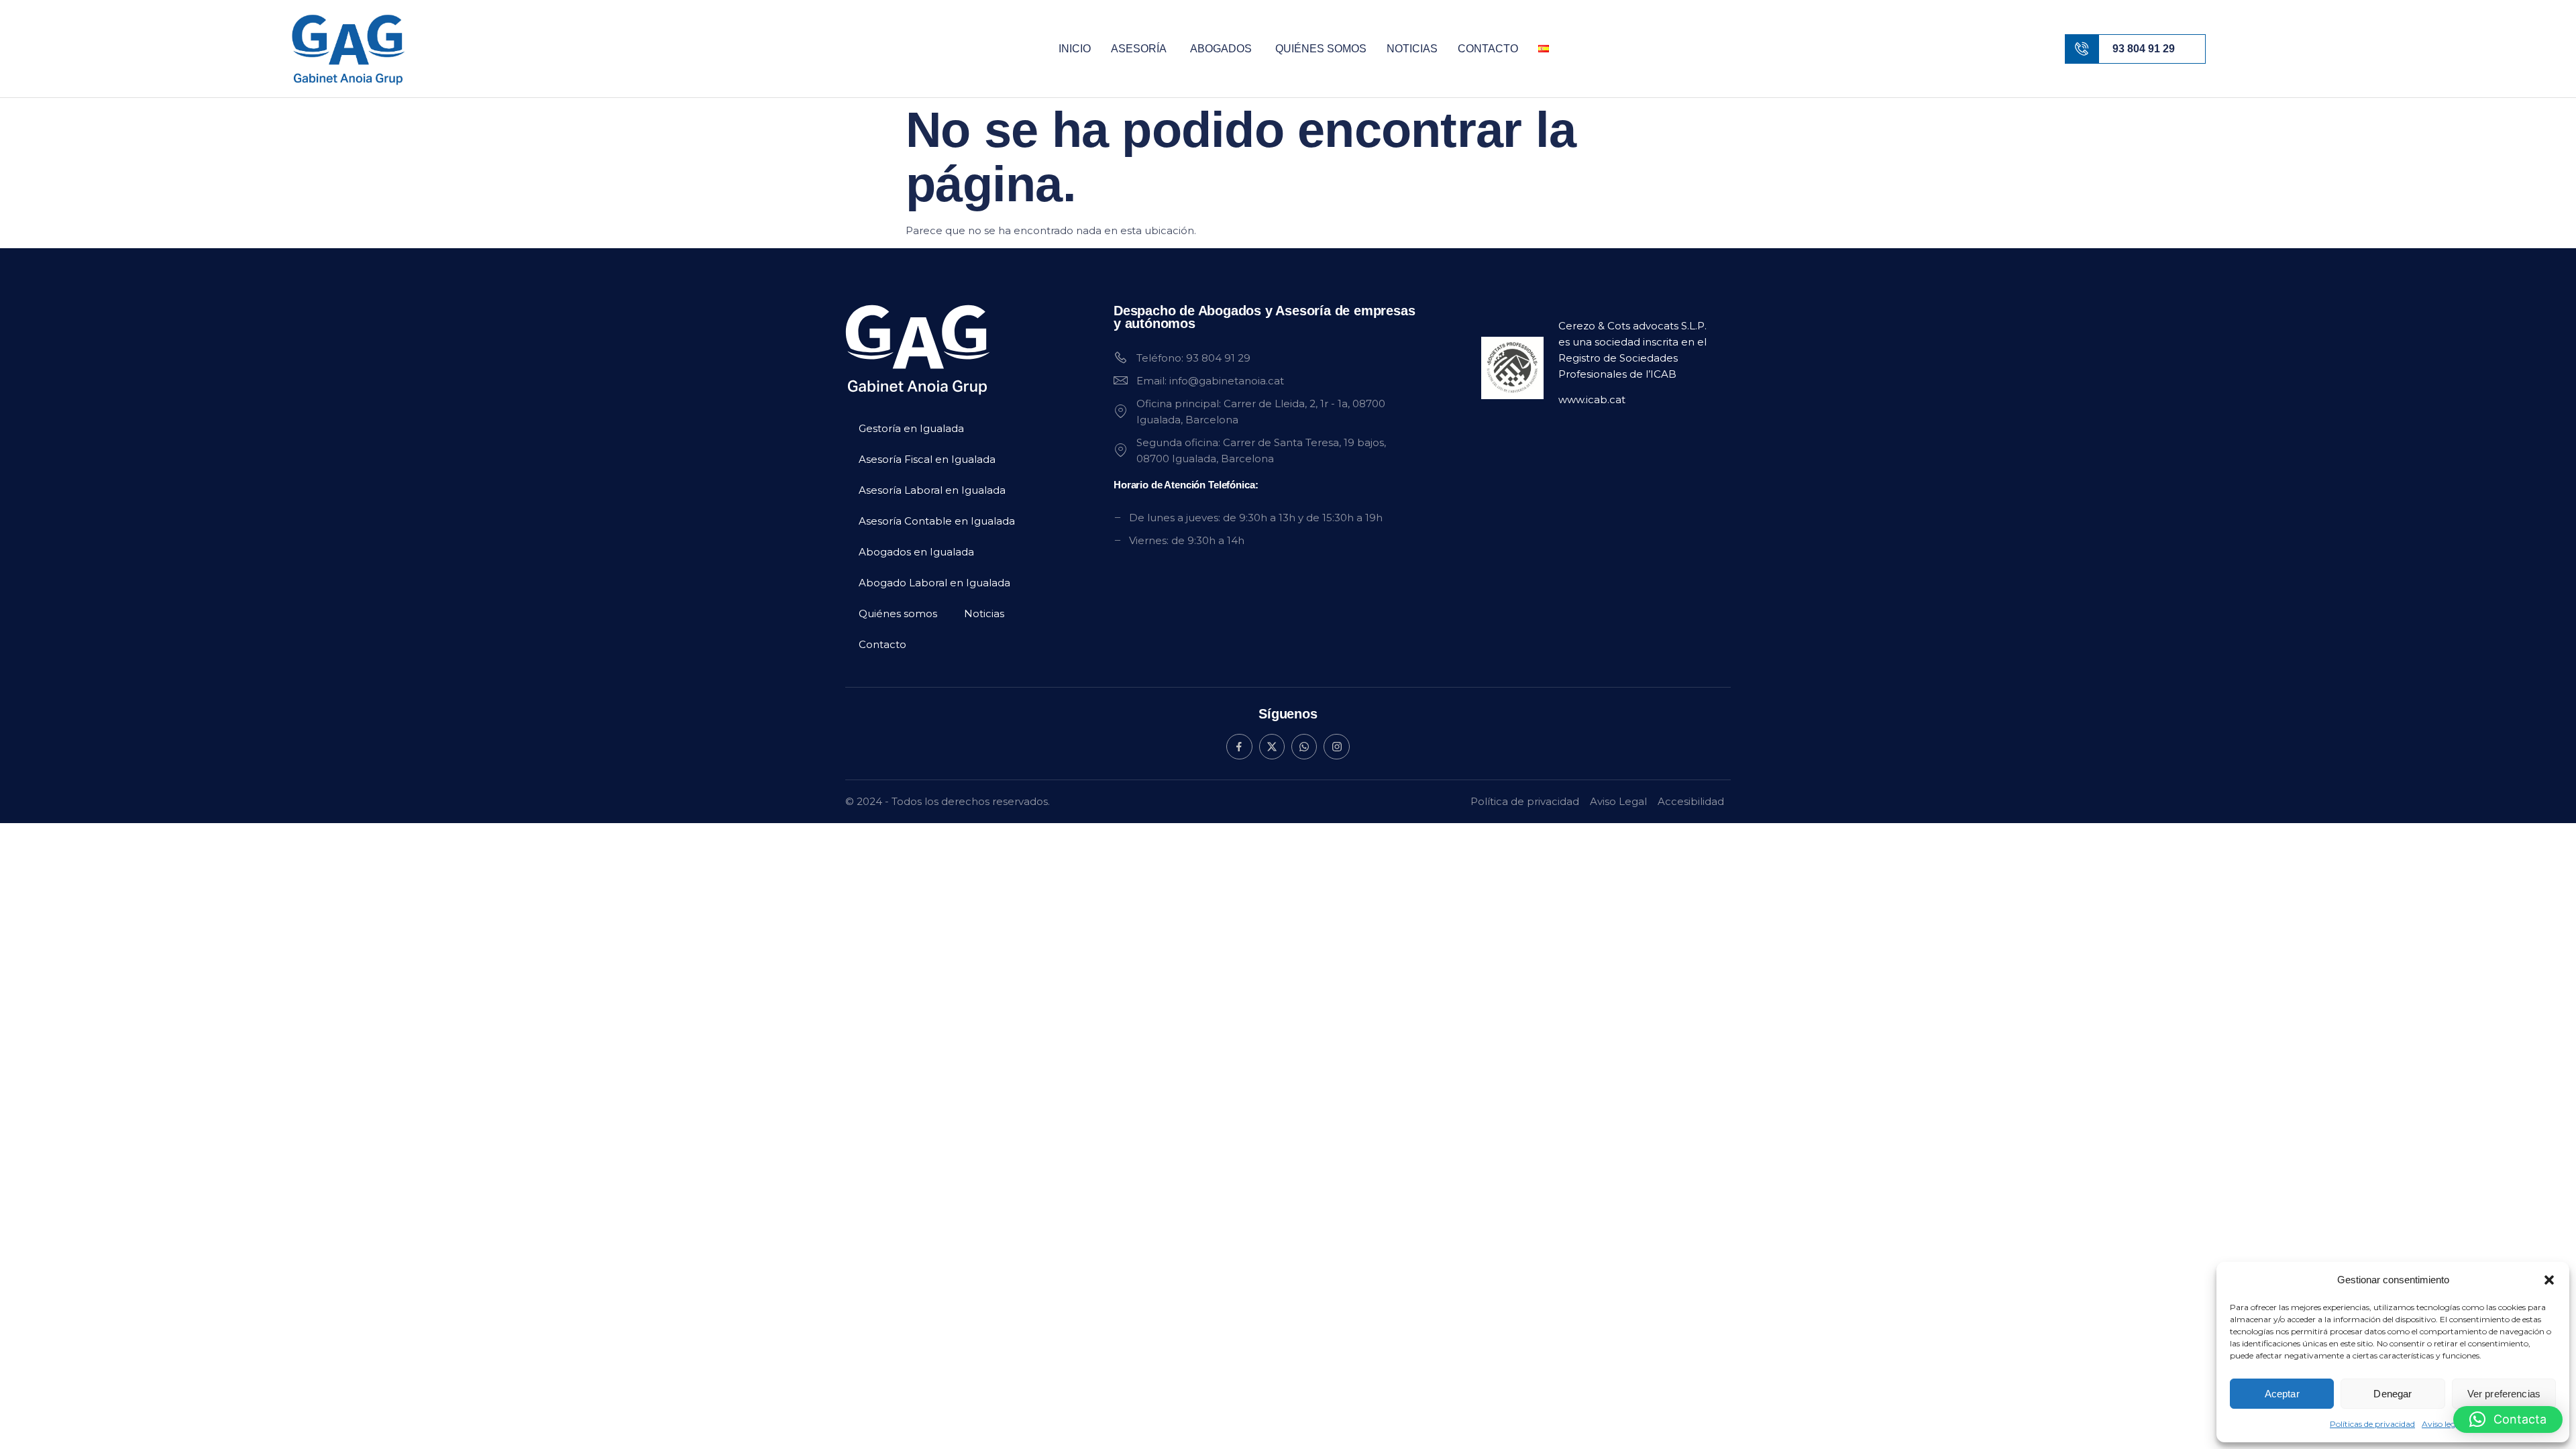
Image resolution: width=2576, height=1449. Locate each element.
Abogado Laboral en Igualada (934, 583)
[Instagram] (1336, 747)
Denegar (2393, 1394)
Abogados (1221, 49)
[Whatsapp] (1304, 747)
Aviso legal (2442, 1424)
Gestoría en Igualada (911, 428)
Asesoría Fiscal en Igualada (927, 459)
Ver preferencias (2504, 1394)
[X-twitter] (1272, 747)
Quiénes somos (1321, 49)
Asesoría (1139, 49)
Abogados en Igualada (916, 552)
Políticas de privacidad (2372, 1424)
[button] (2549, 1280)
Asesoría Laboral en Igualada (932, 490)
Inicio (1075, 49)
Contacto (1488, 49)
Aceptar (2282, 1394)
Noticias (1412, 49)
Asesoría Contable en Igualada (937, 521)
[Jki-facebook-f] (1239, 747)
